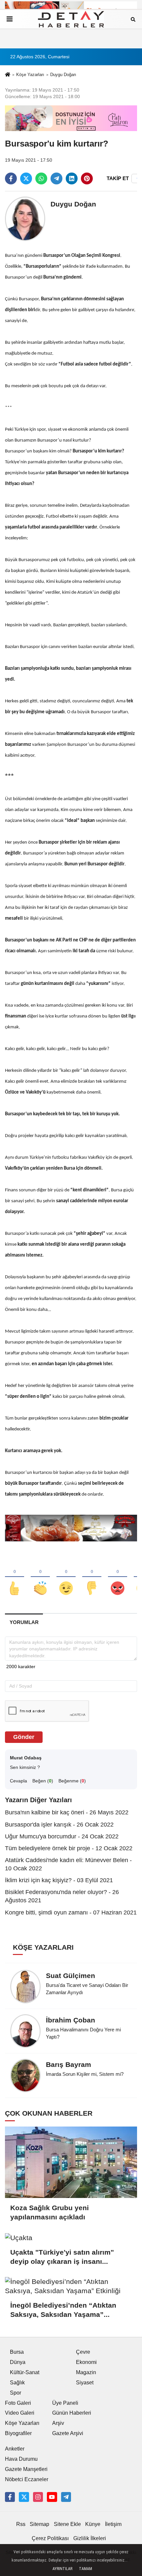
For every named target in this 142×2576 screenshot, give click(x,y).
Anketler (15, 2449)
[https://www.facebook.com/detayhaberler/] (10, 2497)
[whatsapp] (41, 178)
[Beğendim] (15, 1577)
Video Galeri (20, 2413)
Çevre (83, 2352)
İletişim (113, 2524)
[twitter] (26, 178)
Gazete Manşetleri (26, 2469)
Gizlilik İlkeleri (90, 2538)
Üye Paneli (65, 2403)
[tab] (24, 1622)
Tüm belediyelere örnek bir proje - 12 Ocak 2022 (69, 1848)
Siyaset (85, 2383)
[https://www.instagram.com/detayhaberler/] (38, 2497)
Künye (93, 2524)
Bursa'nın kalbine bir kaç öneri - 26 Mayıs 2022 (67, 1812)
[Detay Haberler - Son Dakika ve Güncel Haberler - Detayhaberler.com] (71, 19)
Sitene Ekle (67, 2524)
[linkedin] (72, 178)
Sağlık (17, 2383)
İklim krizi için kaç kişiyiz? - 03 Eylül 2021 (59, 1880)
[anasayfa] (8, 75)
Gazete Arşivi (68, 2433)
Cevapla (18, 1781)
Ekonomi (86, 2362)
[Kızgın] (118, 1577)
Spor (16, 2393)
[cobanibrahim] (66, 2497)
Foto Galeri (18, 2403)
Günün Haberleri (72, 2413)
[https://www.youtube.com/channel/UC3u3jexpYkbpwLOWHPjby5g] (52, 2497)
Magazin (86, 2372)
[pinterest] (87, 178)
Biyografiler (18, 2433)
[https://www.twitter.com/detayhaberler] (24, 2497)
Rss (21, 2524)
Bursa (17, 2352)
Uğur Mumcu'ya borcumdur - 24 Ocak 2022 (62, 1836)
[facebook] (11, 178)
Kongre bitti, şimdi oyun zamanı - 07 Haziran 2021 (71, 1912)
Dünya (18, 2362)
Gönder (24, 1737)
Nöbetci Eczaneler (27, 2479)
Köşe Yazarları (30, 75)
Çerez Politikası (50, 2538)
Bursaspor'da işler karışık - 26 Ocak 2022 (59, 1825)
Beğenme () (72, 1781)
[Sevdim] (66, 1577)
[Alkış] (40, 1577)
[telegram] (56, 178)
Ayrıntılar (62, 2569)
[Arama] (133, 19)
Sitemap (39, 2524)
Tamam (86, 2569)
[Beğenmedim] (92, 1577)
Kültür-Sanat (25, 2372)
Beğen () (43, 1781)
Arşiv (58, 2423)
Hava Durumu (21, 2459)
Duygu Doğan (63, 75)
